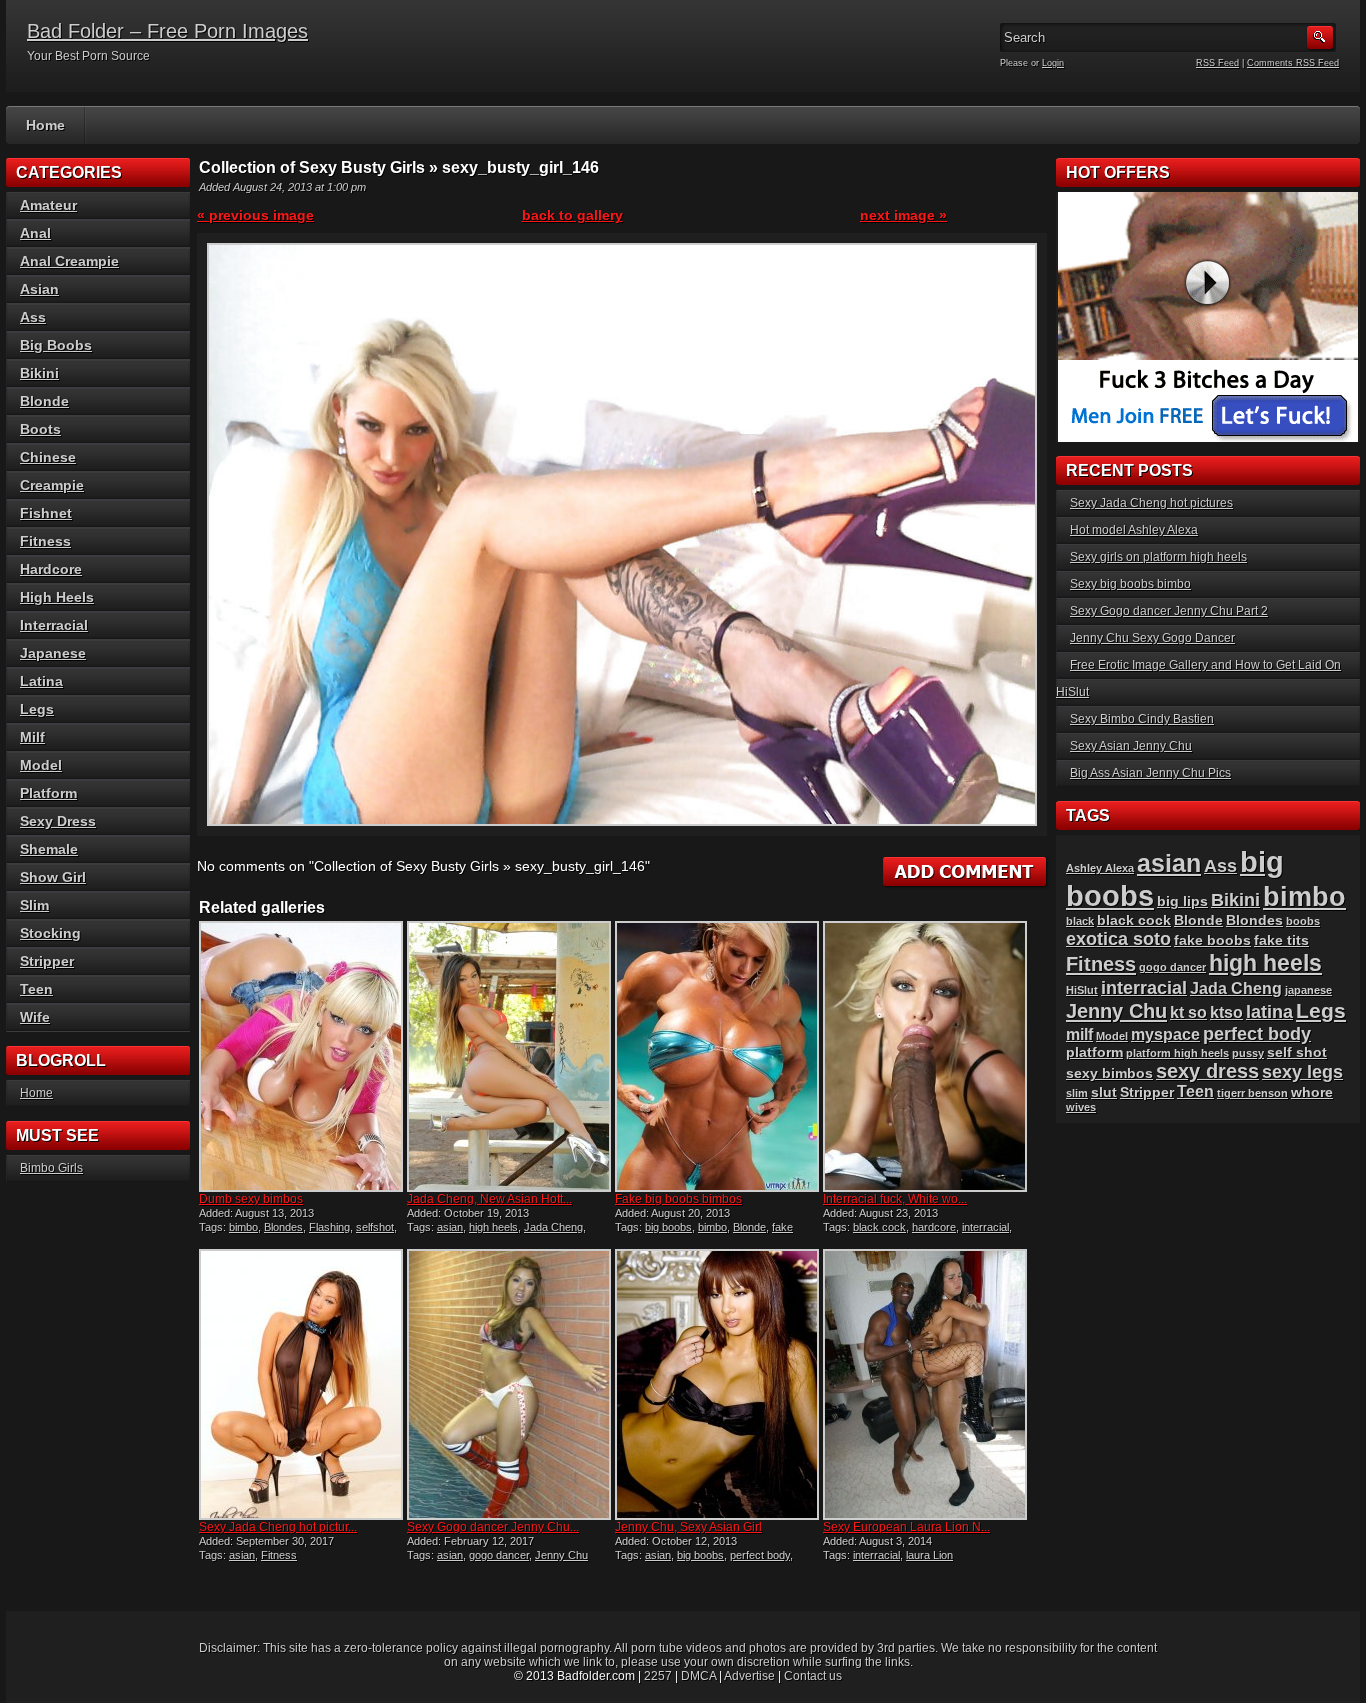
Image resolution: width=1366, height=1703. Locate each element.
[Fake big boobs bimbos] (717, 1056)
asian (450, 1227)
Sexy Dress (58, 821)
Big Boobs (56, 345)
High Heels (57, 597)
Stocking (50, 933)
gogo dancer (499, 1555)
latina (1269, 1011)
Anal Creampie (69, 261)
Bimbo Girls (51, 1168)
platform (1094, 1052)
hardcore (934, 1227)
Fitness (279, 1555)
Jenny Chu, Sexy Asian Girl (688, 1527)
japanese (1308, 990)
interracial (985, 1227)
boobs (1303, 921)
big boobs (668, 1227)
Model (41, 765)
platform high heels (1177, 1053)
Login (1053, 63)
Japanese (53, 653)
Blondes (283, 1227)
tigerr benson (1252, 1093)
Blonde (749, 1227)
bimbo (243, 1227)
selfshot (375, 1227)
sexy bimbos (1109, 1073)
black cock (879, 1227)
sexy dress (1207, 1071)
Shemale (49, 849)
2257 (658, 1676)
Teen (36, 989)
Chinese (48, 457)
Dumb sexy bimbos (251, 1199)
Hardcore (51, 569)
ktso (1226, 1012)
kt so (1188, 1012)
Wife (35, 1017)
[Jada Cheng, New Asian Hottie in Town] (509, 1056)
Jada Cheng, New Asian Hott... (489, 1199)
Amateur (48, 205)
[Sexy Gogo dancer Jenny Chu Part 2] (509, 1384)
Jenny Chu (561, 1555)
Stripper (47, 961)
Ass (33, 317)
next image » (903, 215)
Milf (32, 737)
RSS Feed (1217, 63)
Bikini (39, 373)
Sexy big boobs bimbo (1130, 584)
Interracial (54, 625)
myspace (1165, 1034)
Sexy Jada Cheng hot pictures (1151, 503)
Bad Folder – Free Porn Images (167, 31)
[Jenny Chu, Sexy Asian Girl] (717, 1384)
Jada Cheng (553, 1227)
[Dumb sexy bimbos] (301, 1056)
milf (1079, 1034)
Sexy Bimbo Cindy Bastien (1142, 719)
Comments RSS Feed (1293, 63)
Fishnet (46, 513)
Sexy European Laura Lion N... (906, 1527)
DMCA (698, 1676)
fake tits (1281, 940)
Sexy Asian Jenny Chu (1131, 746)
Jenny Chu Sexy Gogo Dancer (1152, 638)
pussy (1248, 1053)
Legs (37, 709)
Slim (34, 905)
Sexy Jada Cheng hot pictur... (278, 1527)
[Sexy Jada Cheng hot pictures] (301, 1384)
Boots (40, 429)
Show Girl (53, 877)
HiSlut (1082, 990)
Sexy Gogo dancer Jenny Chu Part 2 (1169, 611)
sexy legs (1302, 1071)
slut (1104, 1092)
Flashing (329, 1227)
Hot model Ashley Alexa (1134, 530)
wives (1081, 1107)
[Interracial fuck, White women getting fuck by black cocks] (925, 1056)
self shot (1297, 1052)
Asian (39, 289)
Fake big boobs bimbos (678, 1199)
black (1080, 921)
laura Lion (929, 1555)
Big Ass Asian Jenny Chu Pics (1150, 773)
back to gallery (572, 215)
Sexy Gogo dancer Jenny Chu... (493, 1527)
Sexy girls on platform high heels (1158, 557)
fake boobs (1212, 940)
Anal (35, 233)
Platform (48, 793)
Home (45, 125)
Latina (41, 681)
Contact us (813, 1676)
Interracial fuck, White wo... (895, 1199)
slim (1077, 1093)
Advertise (749, 1676)
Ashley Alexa (1100, 868)
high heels (493, 1227)
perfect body (760, 1555)
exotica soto (1118, 938)
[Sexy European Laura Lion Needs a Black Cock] (925, 1384)
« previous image (255, 215)
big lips (1182, 901)
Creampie (52, 485)
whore (1312, 1092)
